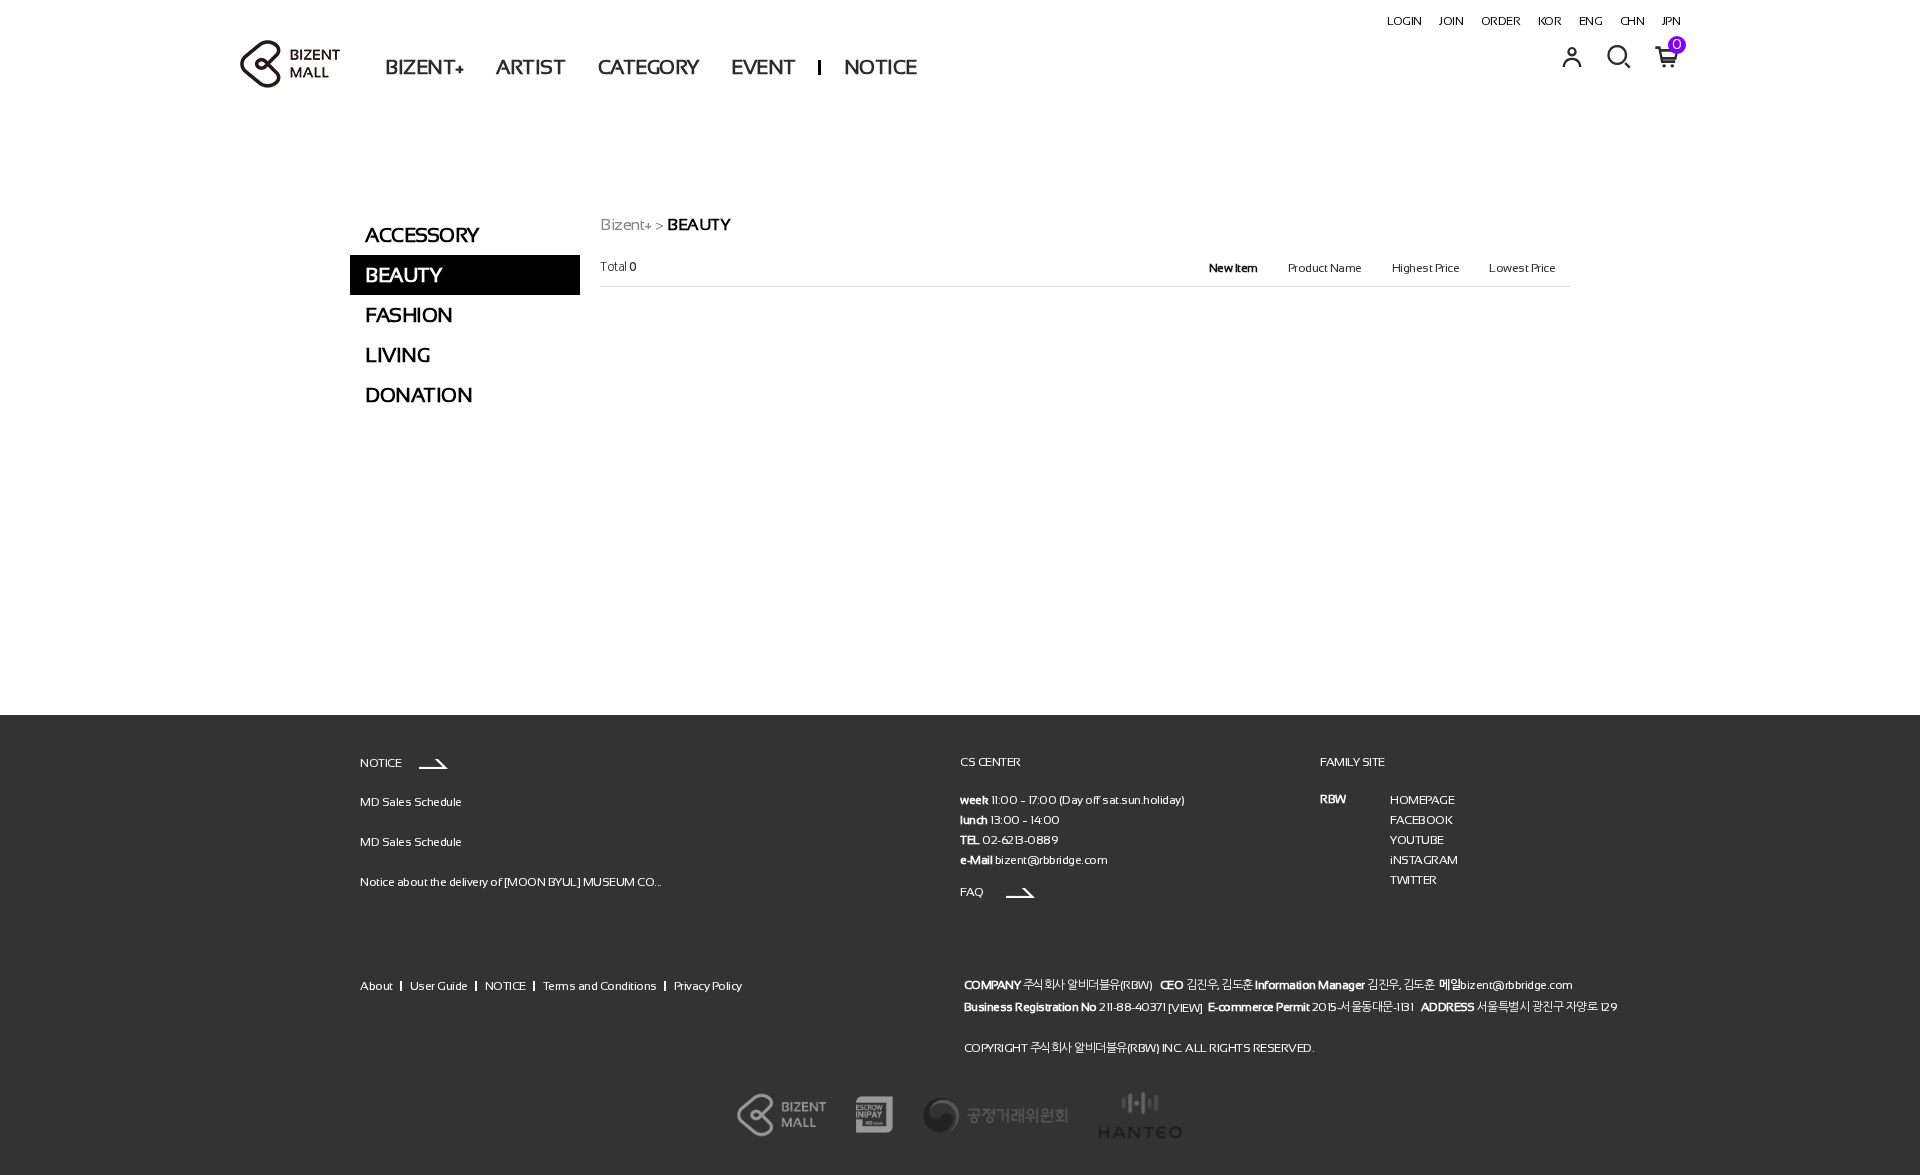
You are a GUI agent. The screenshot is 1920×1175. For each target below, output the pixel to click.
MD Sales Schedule (411, 801)
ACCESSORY (422, 235)
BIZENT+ (424, 67)
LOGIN (1404, 21)
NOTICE (880, 67)
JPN (1671, 21)
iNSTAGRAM (1424, 860)
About (376, 986)
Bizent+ (626, 224)
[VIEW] (1185, 1007)
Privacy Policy (708, 986)
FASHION (409, 315)
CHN (1632, 21)
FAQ (973, 892)
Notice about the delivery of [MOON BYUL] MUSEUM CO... (511, 881)
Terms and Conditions (600, 986)
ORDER (1501, 21)
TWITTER (1413, 880)
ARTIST (530, 67)
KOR (1550, 21)
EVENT (763, 67)
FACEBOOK (1421, 820)
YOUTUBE (1417, 840)
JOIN (1451, 21)
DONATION (418, 395)
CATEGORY (648, 67)
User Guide (439, 986)
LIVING (397, 355)
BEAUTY (403, 275)
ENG (1591, 21)
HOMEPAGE (1422, 800)
